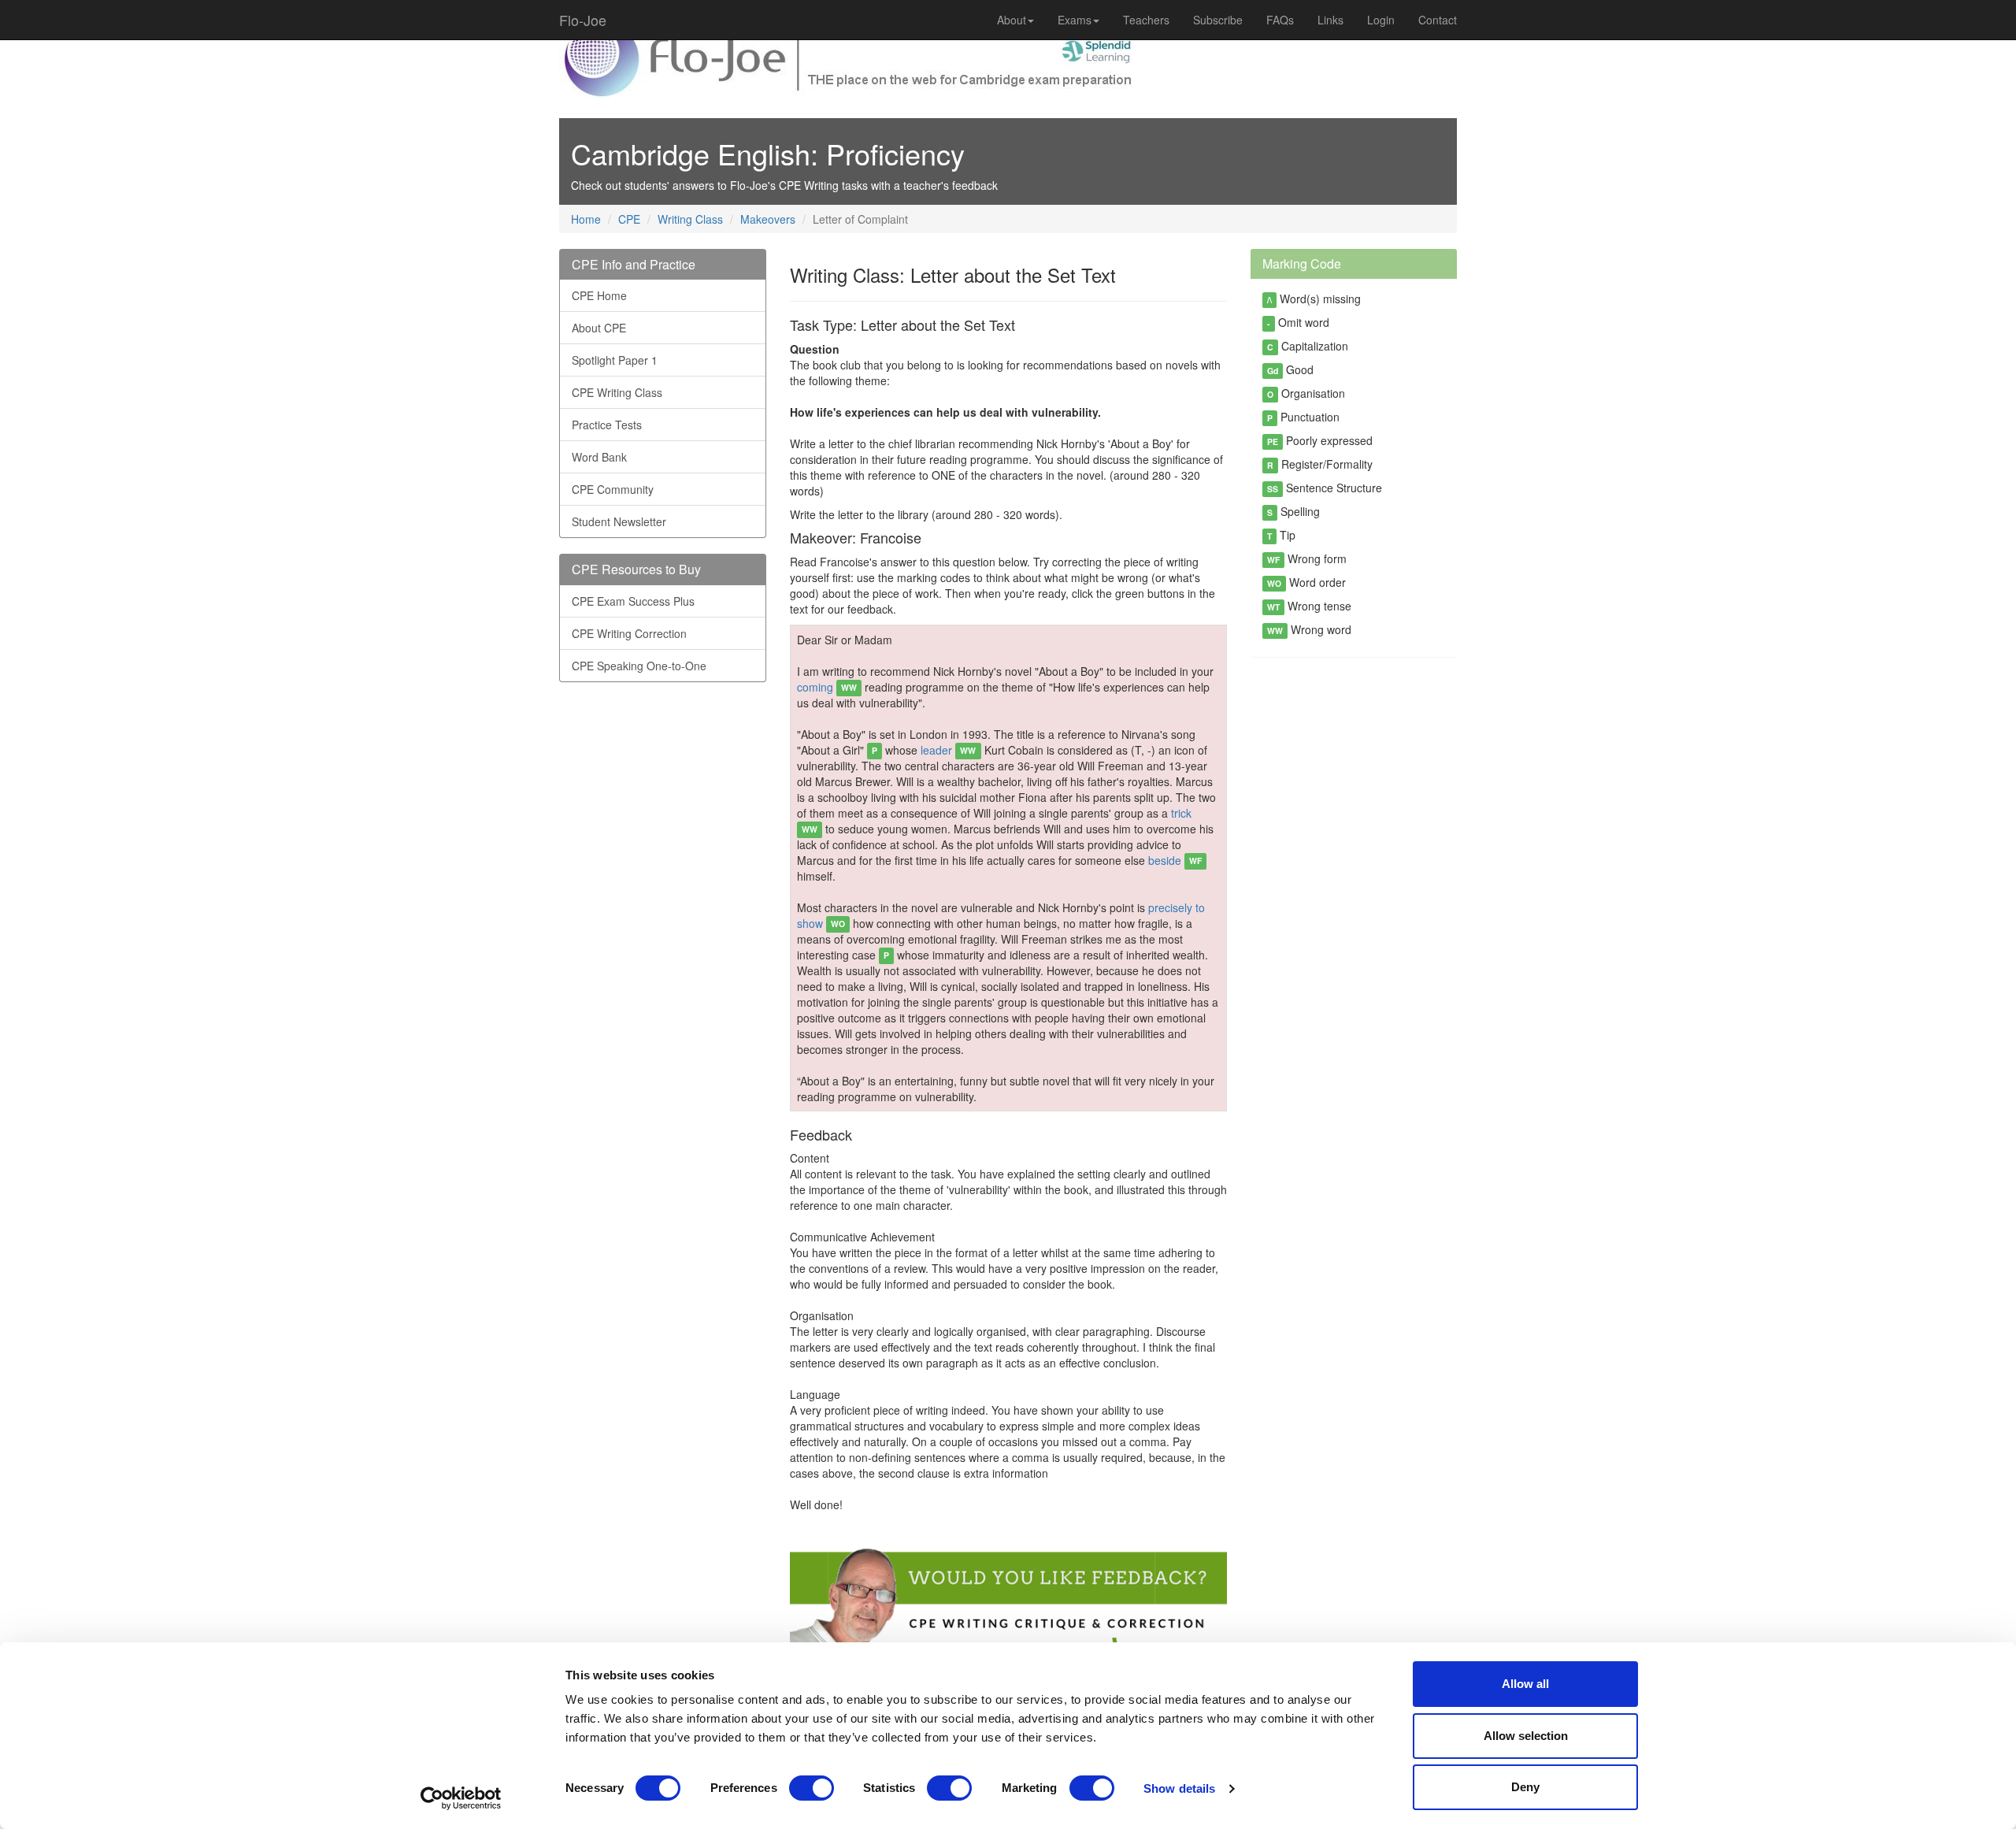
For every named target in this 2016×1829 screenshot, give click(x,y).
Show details (1179, 1788)
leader (948, 750)
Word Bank (599, 457)
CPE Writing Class (617, 392)
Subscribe (1218, 20)
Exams (1075, 20)
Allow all (1525, 1684)
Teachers (1146, 20)
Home (586, 219)
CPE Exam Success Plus (633, 601)
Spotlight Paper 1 (615, 360)
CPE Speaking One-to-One (639, 666)
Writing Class (690, 219)
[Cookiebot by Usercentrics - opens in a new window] (461, 1798)
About (1012, 20)
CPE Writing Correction (629, 633)
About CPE (599, 328)
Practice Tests (607, 425)
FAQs (1280, 20)
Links (1330, 20)
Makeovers (768, 219)
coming (827, 687)
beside (1175, 860)
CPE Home (599, 295)
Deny (1525, 1787)
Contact (1438, 20)
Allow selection (1526, 1736)
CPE (629, 219)
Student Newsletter (619, 521)
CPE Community (613, 489)
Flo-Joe (583, 20)
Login (1381, 20)
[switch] (812, 1788)
